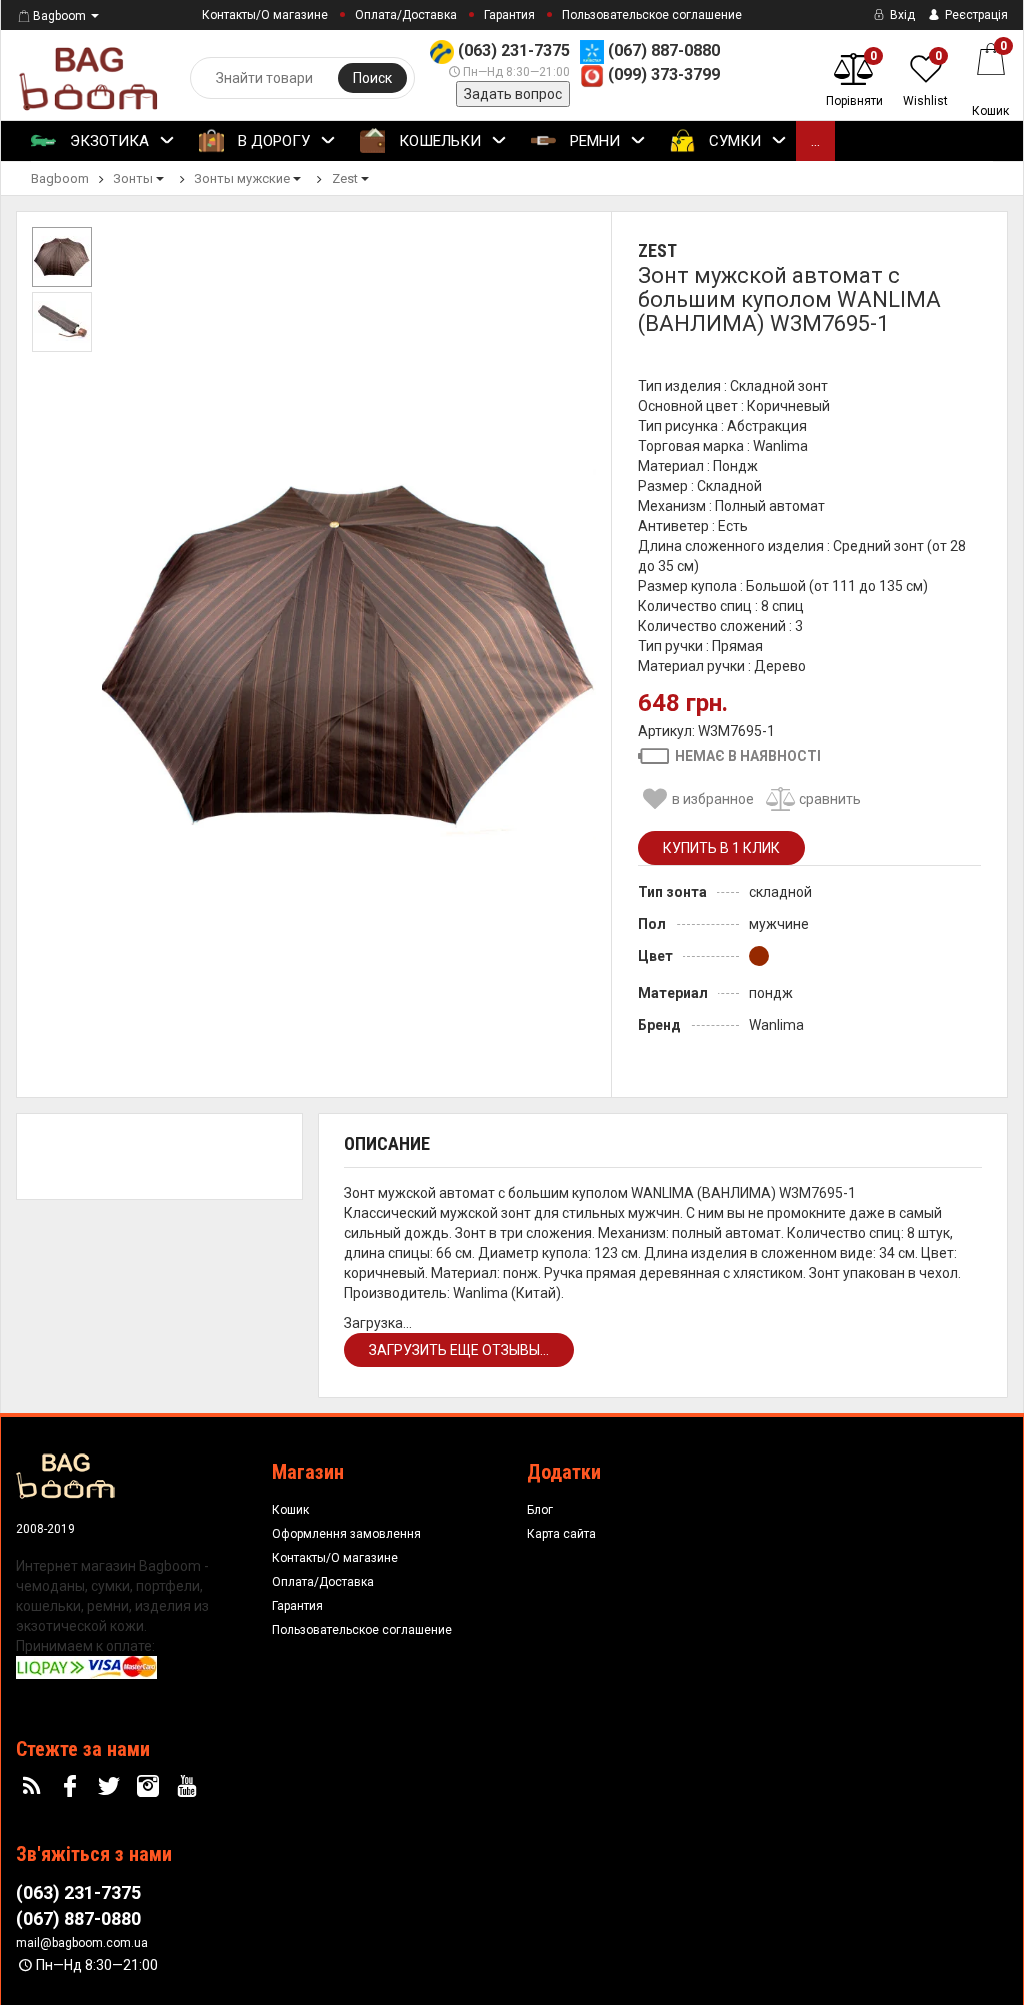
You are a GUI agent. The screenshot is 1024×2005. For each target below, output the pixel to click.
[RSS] (34, 1787)
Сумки (733, 141)
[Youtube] (189, 1787)
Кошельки (438, 141)
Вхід (901, 15)
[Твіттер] (112, 1787)
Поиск (372, 78)
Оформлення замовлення (346, 1534)
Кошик (290, 1510)
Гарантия (509, 15)
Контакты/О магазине (265, 15)
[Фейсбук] (73, 1787)
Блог (540, 1510)
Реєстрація (975, 15)
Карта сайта (561, 1534)
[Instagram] (150, 1787)
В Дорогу (272, 141)
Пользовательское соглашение (652, 15)
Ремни (593, 141)
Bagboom (59, 16)
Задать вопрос (513, 94)
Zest (657, 250)
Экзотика (107, 141)
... (815, 141)
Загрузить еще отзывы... (459, 1350)
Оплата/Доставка (406, 15)
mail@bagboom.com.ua (82, 1943)
